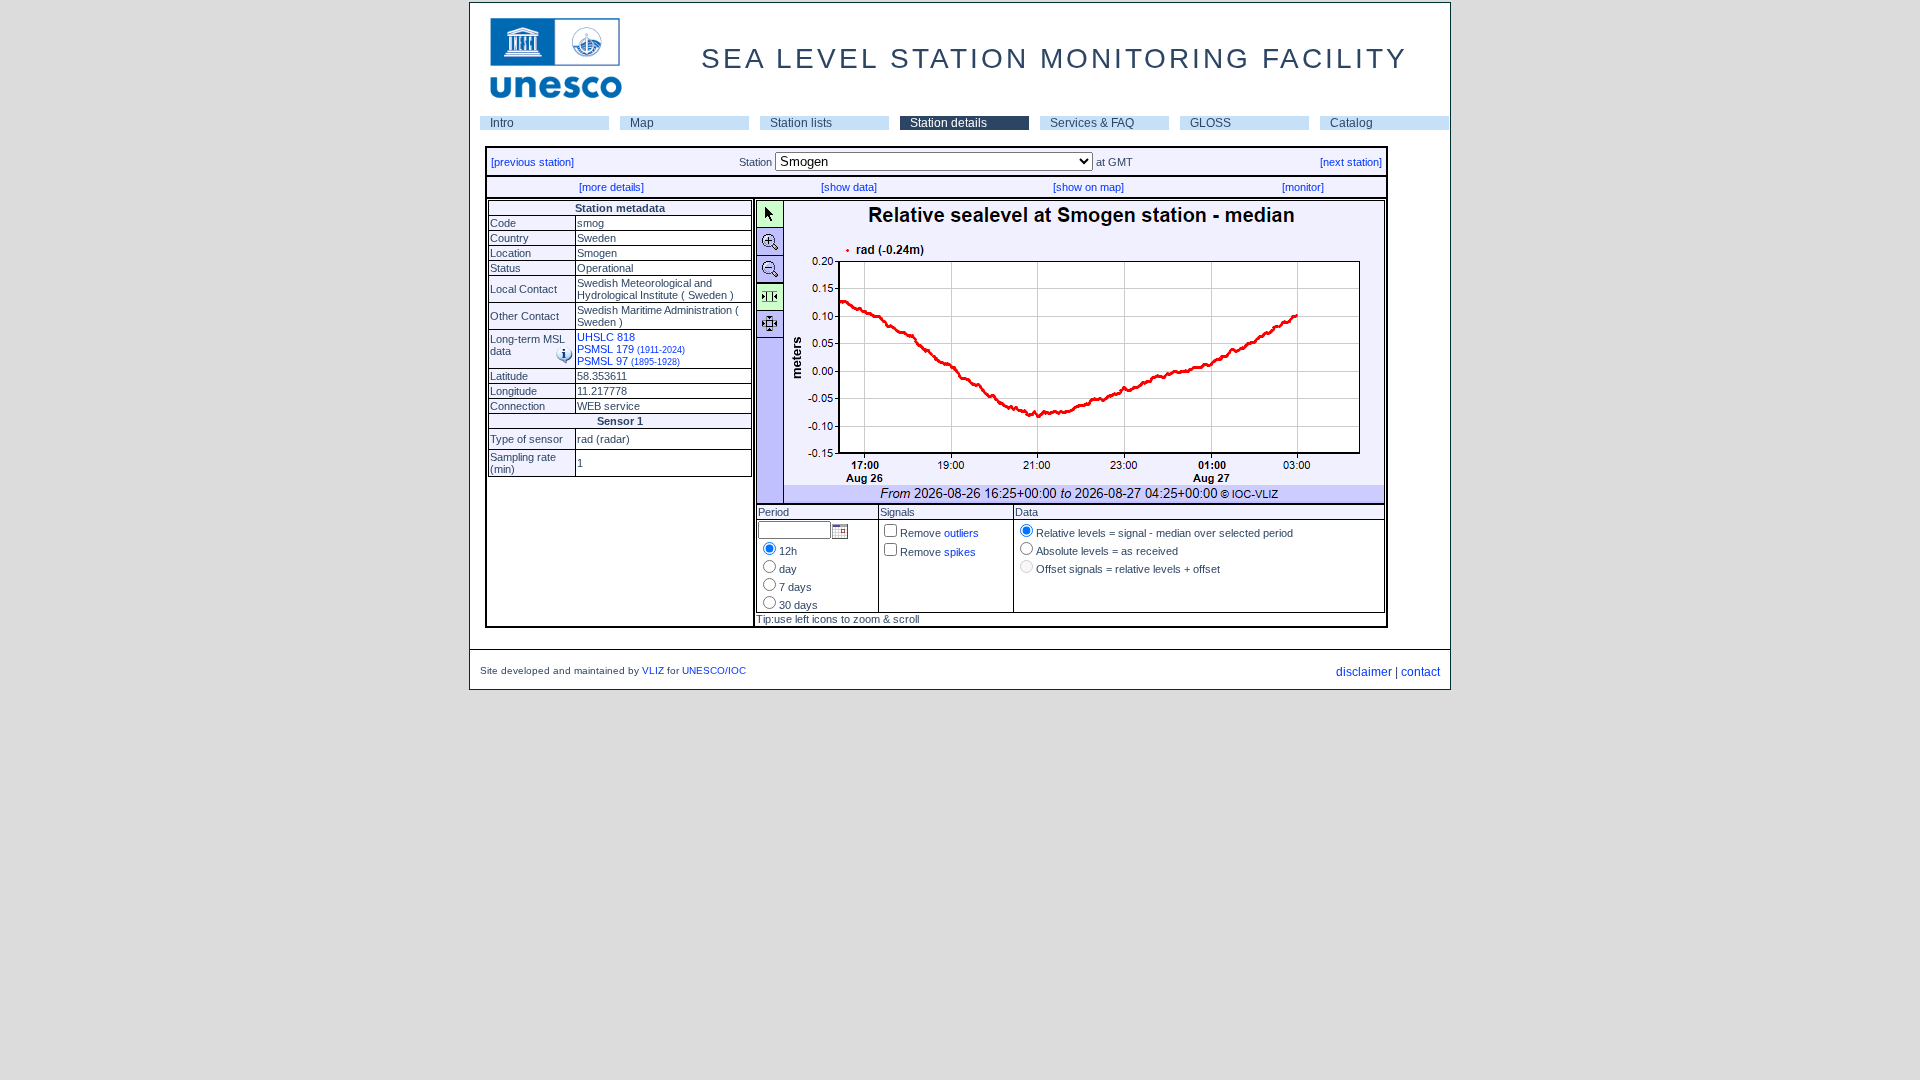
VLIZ (653, 670)
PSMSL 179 (631, 349)
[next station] (1351, 162)
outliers (961, 533)
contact (1420, 672)
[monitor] (1303, 187)
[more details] (611, 187)
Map (642, 123)
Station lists (801, 123)
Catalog (1351, 123)
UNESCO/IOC (714, 670)
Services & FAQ (1092, 123)
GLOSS (1210, 123)
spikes (960, 552)
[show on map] (1088, 187)
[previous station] (532, 162)
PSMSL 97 (628, 361)
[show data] (849, 187)
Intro (502, 123)
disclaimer (1364, 672)
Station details (948, 123)
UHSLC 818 (606, 337)
